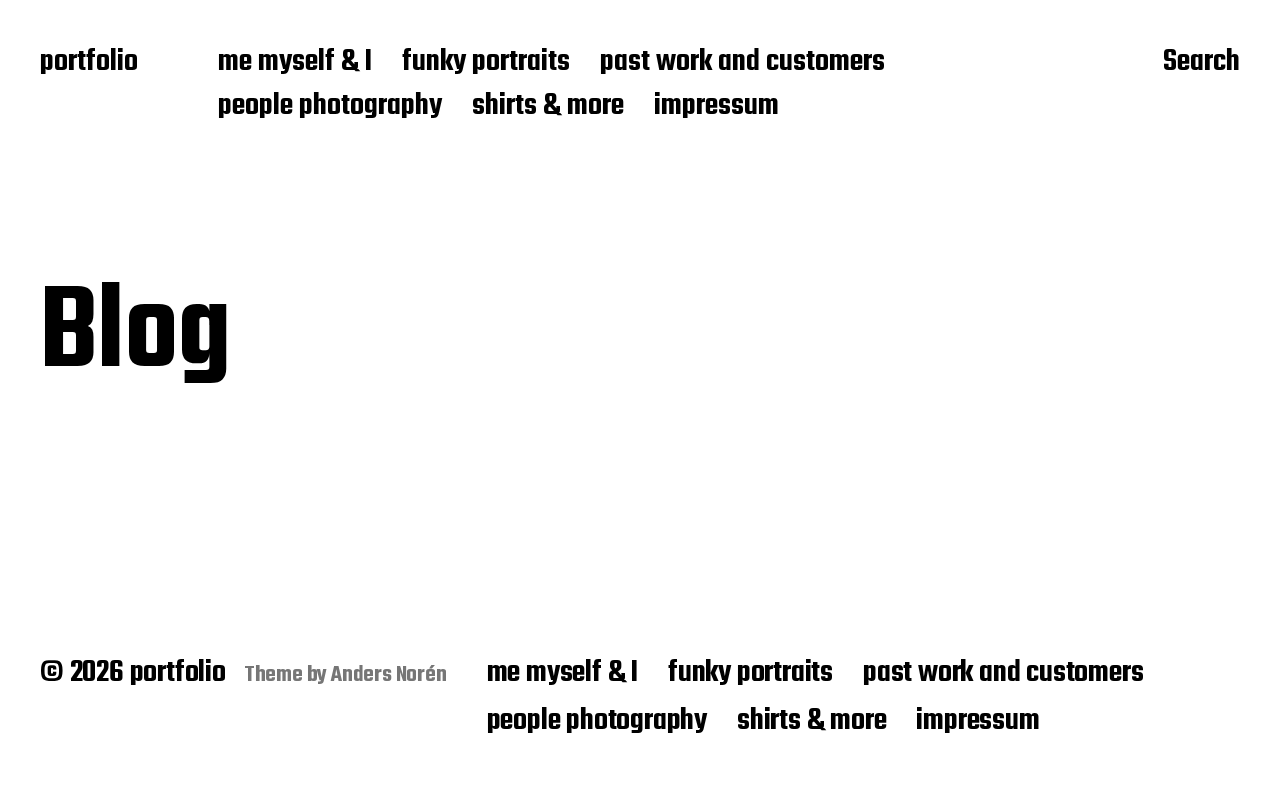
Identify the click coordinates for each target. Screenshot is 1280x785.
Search (1201, 63)
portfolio (89, 63)
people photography (330, 107)
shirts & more (548, 107)
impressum (716, 107)
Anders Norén (389, 675)
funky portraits (486, 63)
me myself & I (295, 63)
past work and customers (742, 63)
